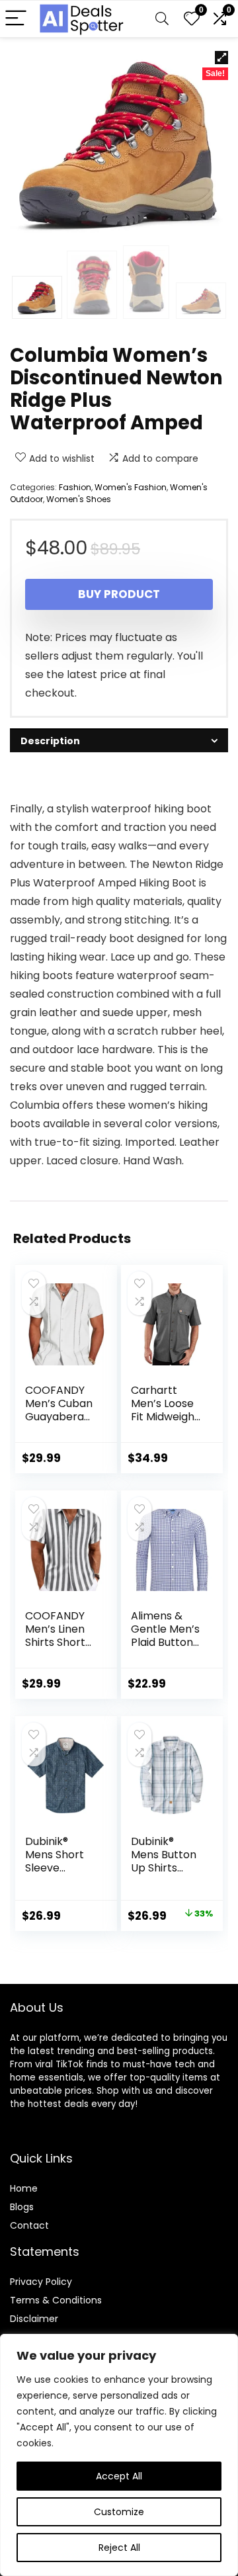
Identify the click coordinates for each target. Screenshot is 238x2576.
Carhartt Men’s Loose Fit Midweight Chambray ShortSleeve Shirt (165, 1423)
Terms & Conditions (56, 2300)
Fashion (75, 487)
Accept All (119, 2476)
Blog (20, 2207)
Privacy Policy (41, 2282)
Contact (29, 2225)
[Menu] (16, 19)
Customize (119, 2512)
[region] (119, 2455)
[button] (221, 58)
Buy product (119, 594)
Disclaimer (34, 2319)
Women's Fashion (131, 487)
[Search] (162, 19)
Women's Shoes (79, 499)
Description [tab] (50, 741)
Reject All (119, 2548)
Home (24, 2188)
